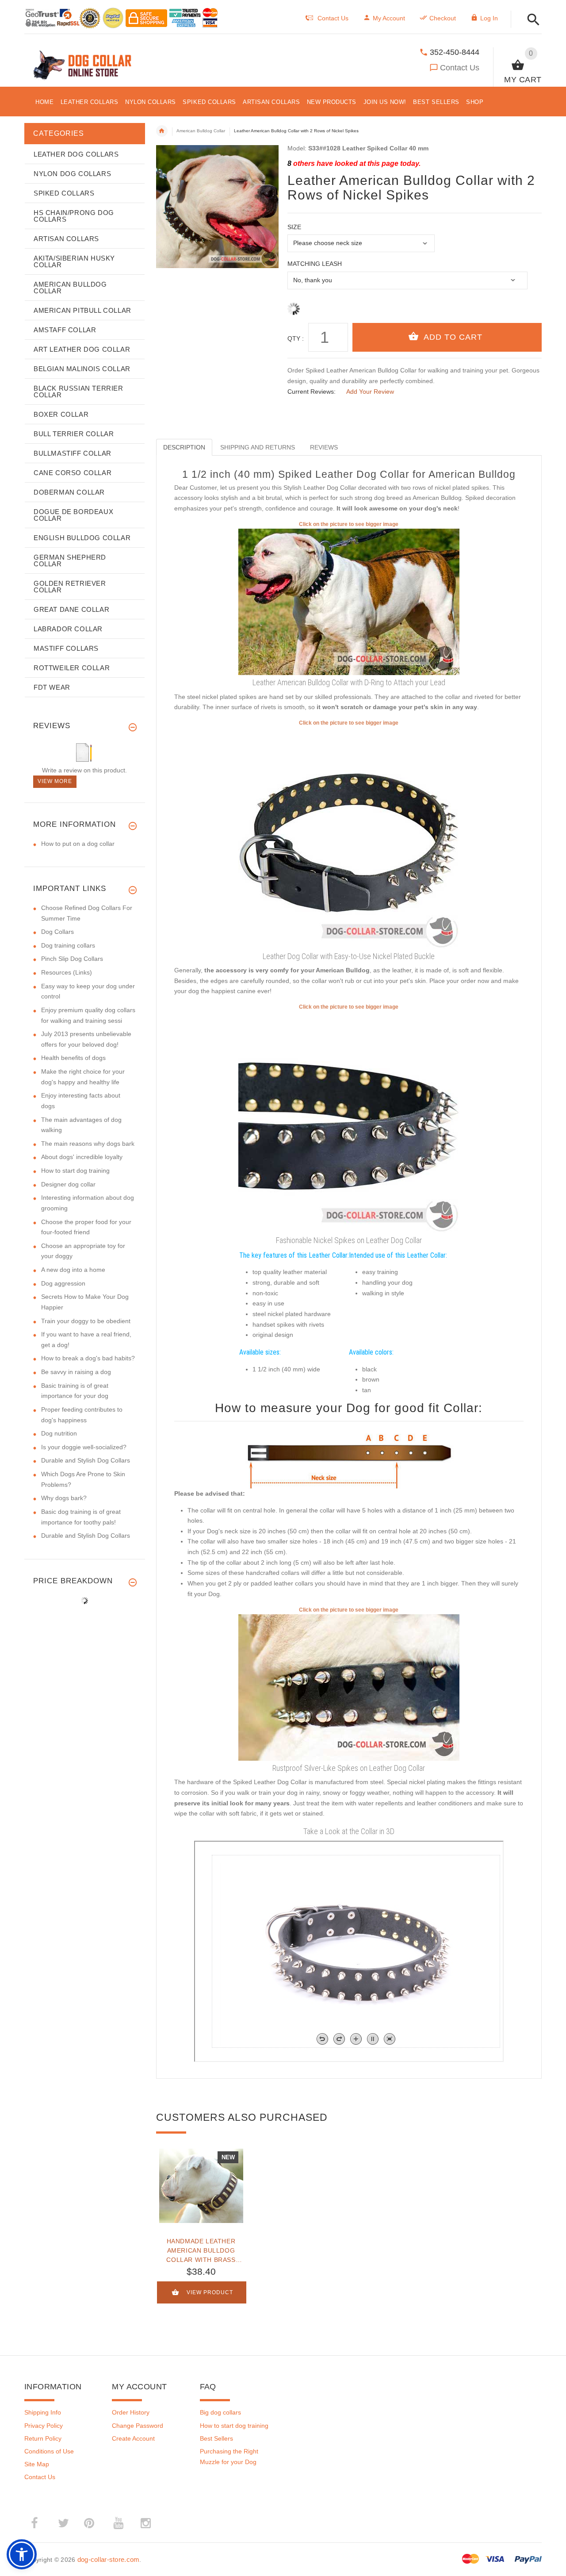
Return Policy (43, 2438)
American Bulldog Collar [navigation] (201, 131)
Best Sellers (216, 2438)
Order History (131, 2412)
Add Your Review (370, 392)
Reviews (324, 447)
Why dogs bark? (64, 1498)
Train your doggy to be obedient (86, 1321)
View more (55, 781)
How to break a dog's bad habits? (88, 1358)
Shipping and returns (258, 447)
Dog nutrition (59, 1433)
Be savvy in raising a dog (76, 1372)
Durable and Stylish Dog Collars (86, 1460)
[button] (531, 20)
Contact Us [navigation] (333, 18)
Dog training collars (68, 945)
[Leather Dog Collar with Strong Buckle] (349, 837)
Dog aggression (63, 1283)
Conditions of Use (49, 2451)
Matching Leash (315, 264)
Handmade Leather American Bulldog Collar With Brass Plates (201, 2250)
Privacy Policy (44, 2426)
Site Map (37, 2464)
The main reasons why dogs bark (88, 1144)
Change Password (138, 2426)
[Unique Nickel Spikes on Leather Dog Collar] (349, 1121)
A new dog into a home (73, 1270)
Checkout (443, 18)
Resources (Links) (67, 972)
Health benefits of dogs (73, 1058)
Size (294, 227)
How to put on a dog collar (78, 844)
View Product (210, 2293)
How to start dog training (75, 1171)
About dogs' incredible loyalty (82, 1157)
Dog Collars (57, 932)
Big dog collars (220, 2412)
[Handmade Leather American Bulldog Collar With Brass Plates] (201, 2186)
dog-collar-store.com (109, 2559)
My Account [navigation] (389, 18)
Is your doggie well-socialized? (84, 1447)
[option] (201, 2230)
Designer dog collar (68, 1184)
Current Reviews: (312, 392)
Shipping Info (43, 2412)
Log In (489, 18)
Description (184, 447)
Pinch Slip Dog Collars (72, 959)
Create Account (133, 2438)
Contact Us (460, 68)
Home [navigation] (162, 131)
